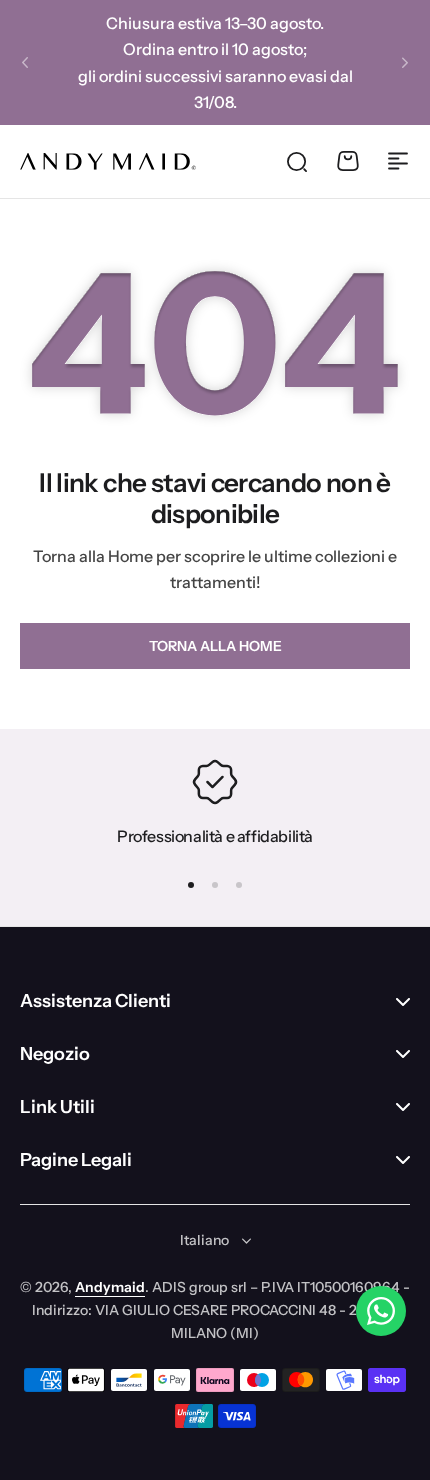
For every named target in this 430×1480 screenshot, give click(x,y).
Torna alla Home (215, 646)
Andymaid (110, 1287)
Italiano (204, 1240)
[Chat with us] (381, 1311)
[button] (25, 63)
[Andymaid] (108, 161)
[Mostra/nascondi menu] (398, 161)
